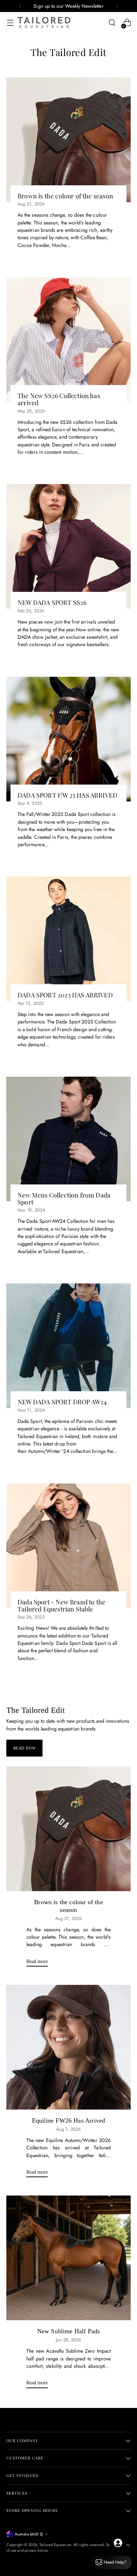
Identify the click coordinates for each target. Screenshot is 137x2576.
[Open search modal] (112, 23)
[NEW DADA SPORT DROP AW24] (68, 1346)
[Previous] (20, 6)
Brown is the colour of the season (65, 196)
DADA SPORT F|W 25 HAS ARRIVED (67, 795)
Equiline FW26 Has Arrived (68, 2120)
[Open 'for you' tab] (118, 2543)
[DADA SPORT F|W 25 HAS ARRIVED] (68, 739)
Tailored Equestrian (55, 2545)
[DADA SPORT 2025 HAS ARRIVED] (68, 939)
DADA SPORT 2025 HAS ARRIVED (65, 995)
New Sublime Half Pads (69, 2331)
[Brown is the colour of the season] (68, 140)
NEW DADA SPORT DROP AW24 (62, 1402)
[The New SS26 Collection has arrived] (68, 340)
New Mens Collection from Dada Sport (64, 1198)
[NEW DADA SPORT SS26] (68, 546)
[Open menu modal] (10, 23)
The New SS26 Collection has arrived (59, 399)
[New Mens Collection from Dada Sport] (68, 1139)
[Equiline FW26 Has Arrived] (68, 2047)
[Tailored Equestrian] (44, 23)
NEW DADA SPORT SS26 (52, 602)
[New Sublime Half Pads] (68, 2258)
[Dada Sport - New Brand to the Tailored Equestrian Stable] (68, 1546)
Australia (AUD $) (29, 2534)
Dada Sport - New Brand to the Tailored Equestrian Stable (61, 1605)
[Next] (117, 6)
